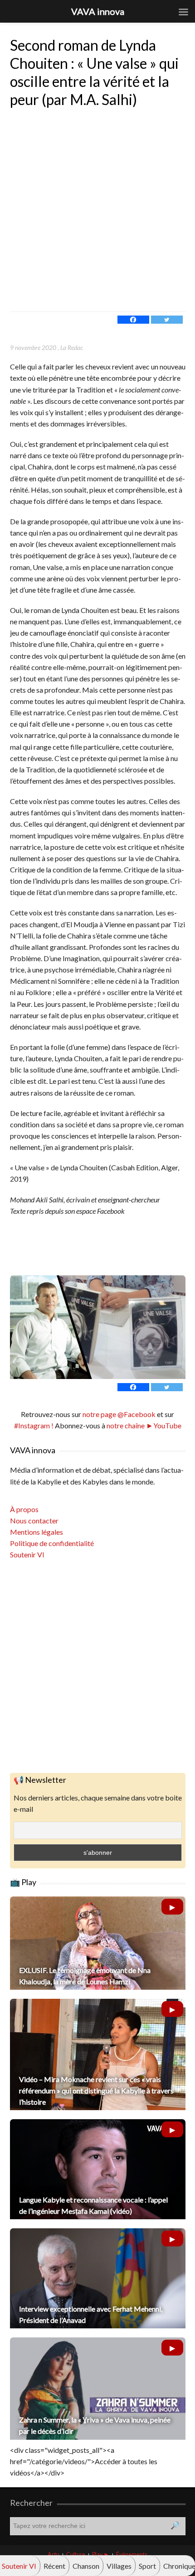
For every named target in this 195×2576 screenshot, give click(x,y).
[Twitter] (167, 320)
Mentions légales (37, 1532)
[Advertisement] (97, 210)
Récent (54, 2566)
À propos (24, 1509)
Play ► (101, 2554)
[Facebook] (133, 320)
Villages (119, 2566)
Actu (54, 2554)
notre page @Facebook (119, 1414)
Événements (132, 2554)
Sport (147, 2566)
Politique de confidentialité (52, 1543)
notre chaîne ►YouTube (144, 1425)
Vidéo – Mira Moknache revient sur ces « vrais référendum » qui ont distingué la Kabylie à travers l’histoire (96, 2090)
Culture (76, 2554)
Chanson (86, 2566)
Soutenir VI (27, 1554)
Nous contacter (34, 1520)
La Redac (72, 347)
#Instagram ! (34, 1425)
